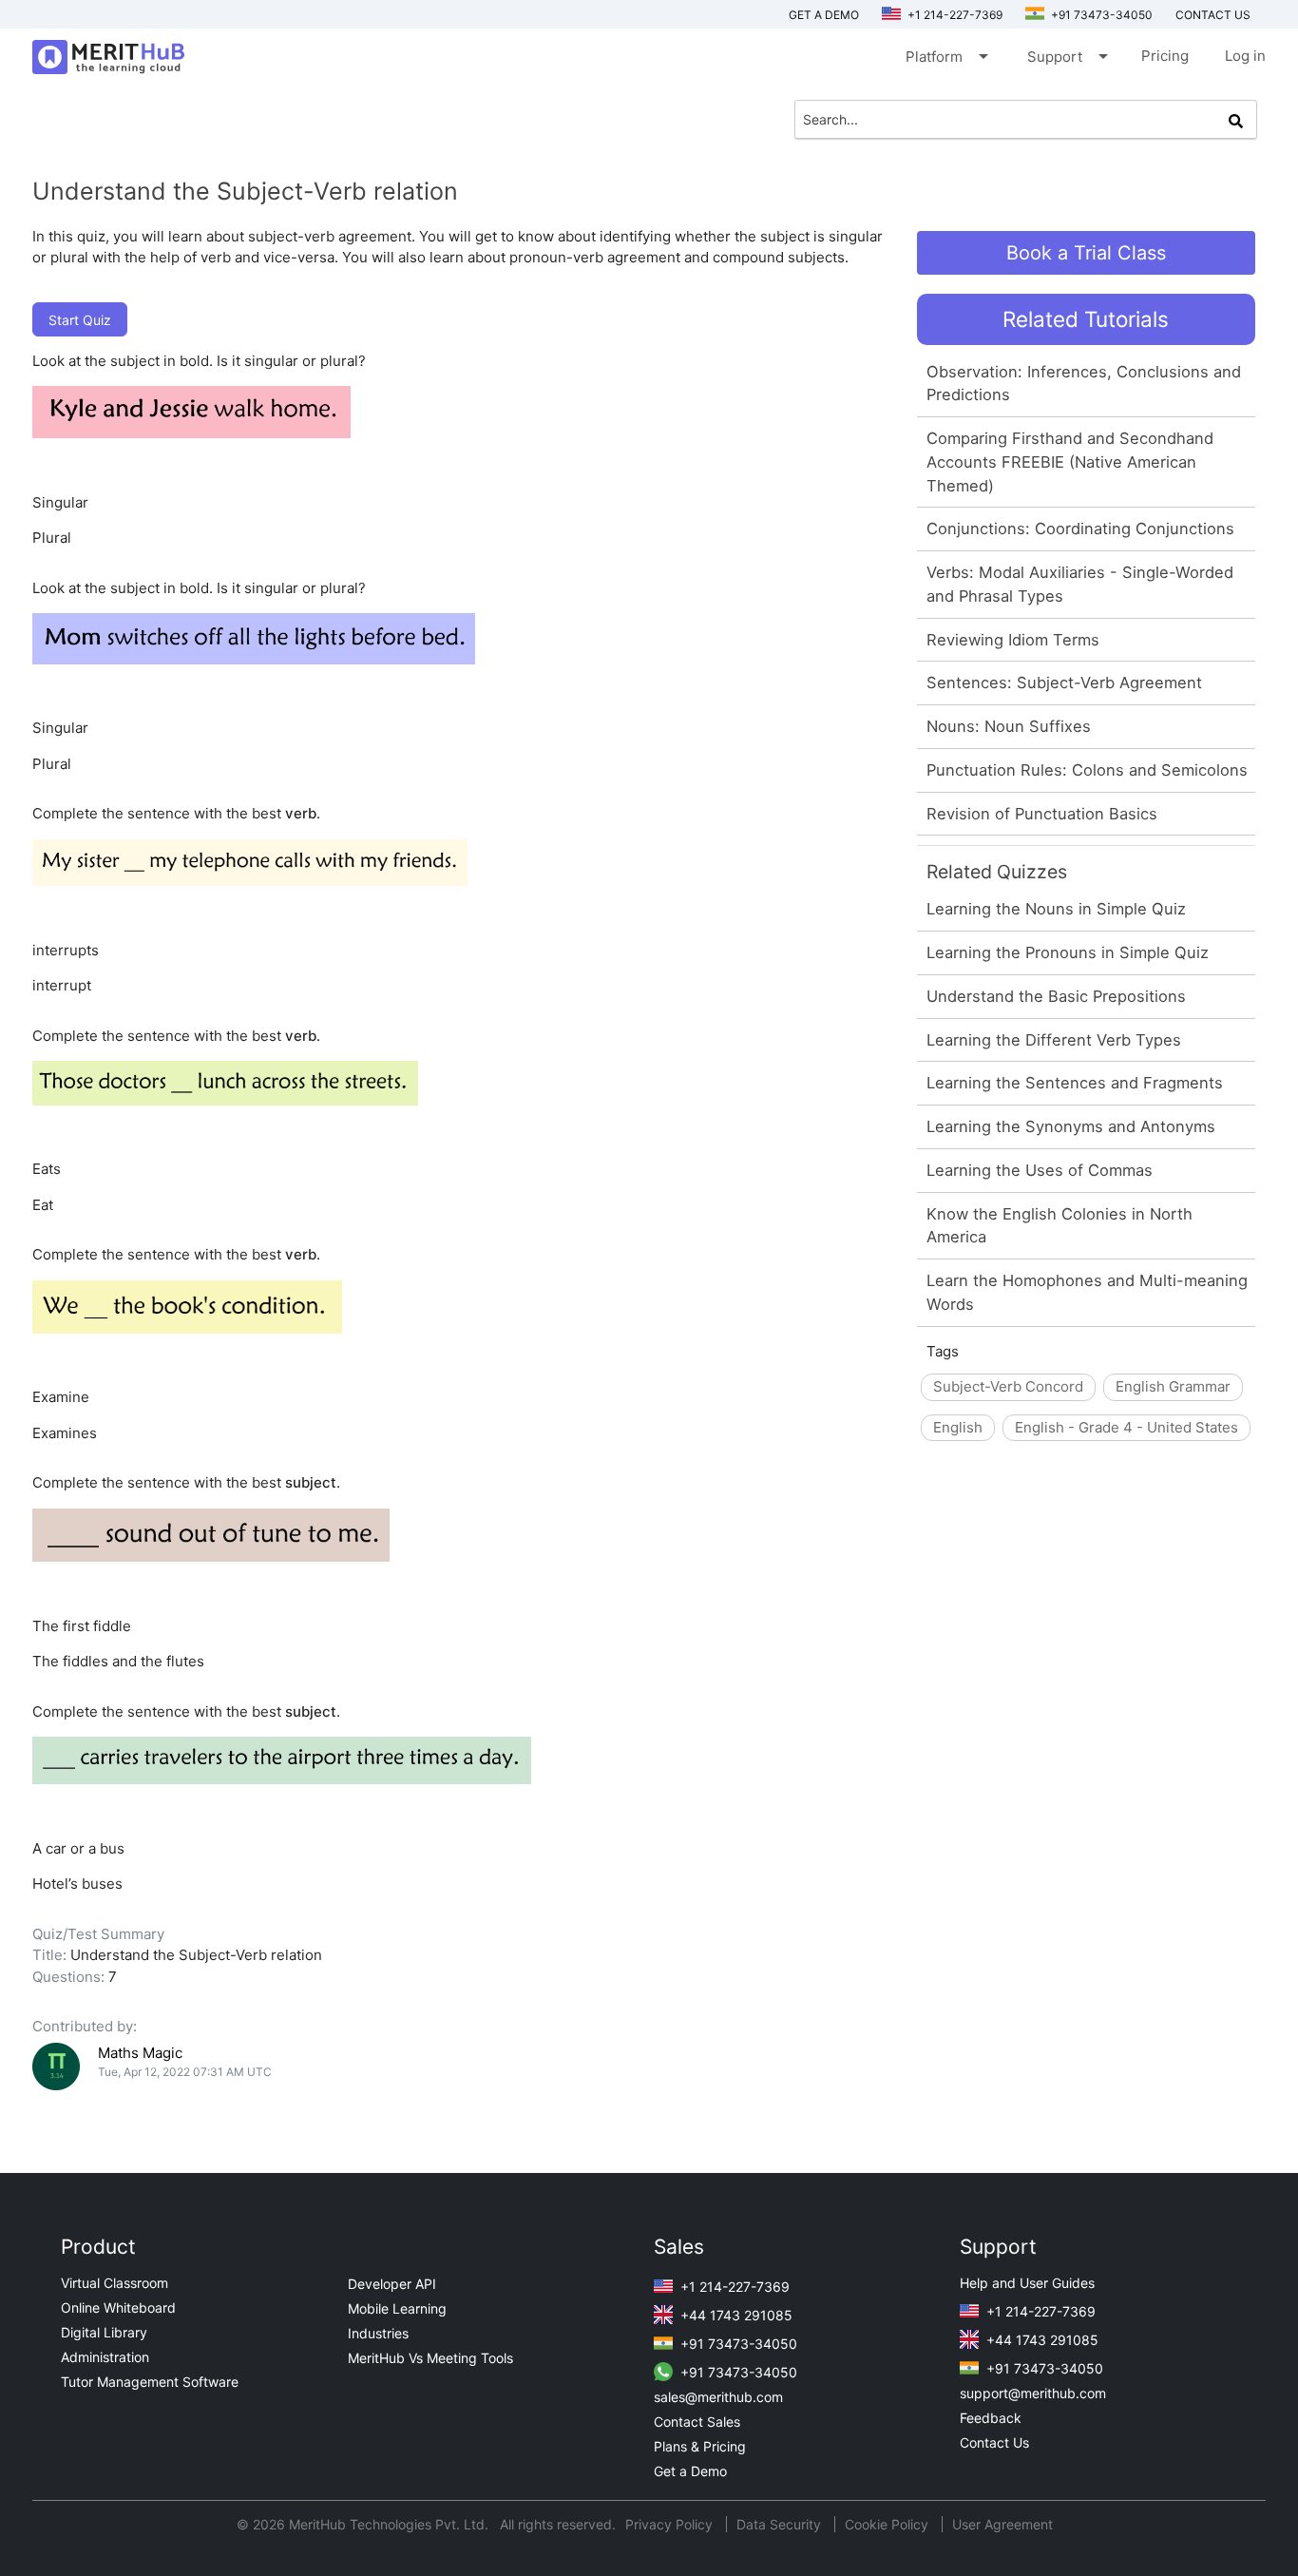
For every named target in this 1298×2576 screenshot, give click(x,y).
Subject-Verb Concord (1008, 1386)
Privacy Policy (671, 2524)
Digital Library (104, 2332)
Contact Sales (697, 2422)
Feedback (991, 2418)
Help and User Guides (1027, 2283)
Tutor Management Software (150, 2382)
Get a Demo (824, 15)
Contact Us (994, 2442)
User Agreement (1002, 2524)
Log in (1245, 56)
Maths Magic (140, 2053)
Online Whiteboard (118, 2307)
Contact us (1213, 15)
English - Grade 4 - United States (1126, 1427)
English (958, 1427)
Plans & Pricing (700, 2446)
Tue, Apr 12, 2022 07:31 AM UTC (185, 2072)
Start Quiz (80, 320)
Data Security (781, 2524)
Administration (105, 2357)
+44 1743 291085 (735, 2315)
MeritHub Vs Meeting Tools (430, 2358)
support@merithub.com (1033, 2393)
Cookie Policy (887, 2524)
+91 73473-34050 (1100, 15)
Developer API (392, 2284)
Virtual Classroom (115, 2283)
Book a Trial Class (1086, 253)
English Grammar (1173, 1386)
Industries (378, 2333)
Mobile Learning (397, 2308)
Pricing (1165, 56)
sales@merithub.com (718, 2397)
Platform (945, 56)
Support (1066, 56)
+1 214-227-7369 (954, 15)
